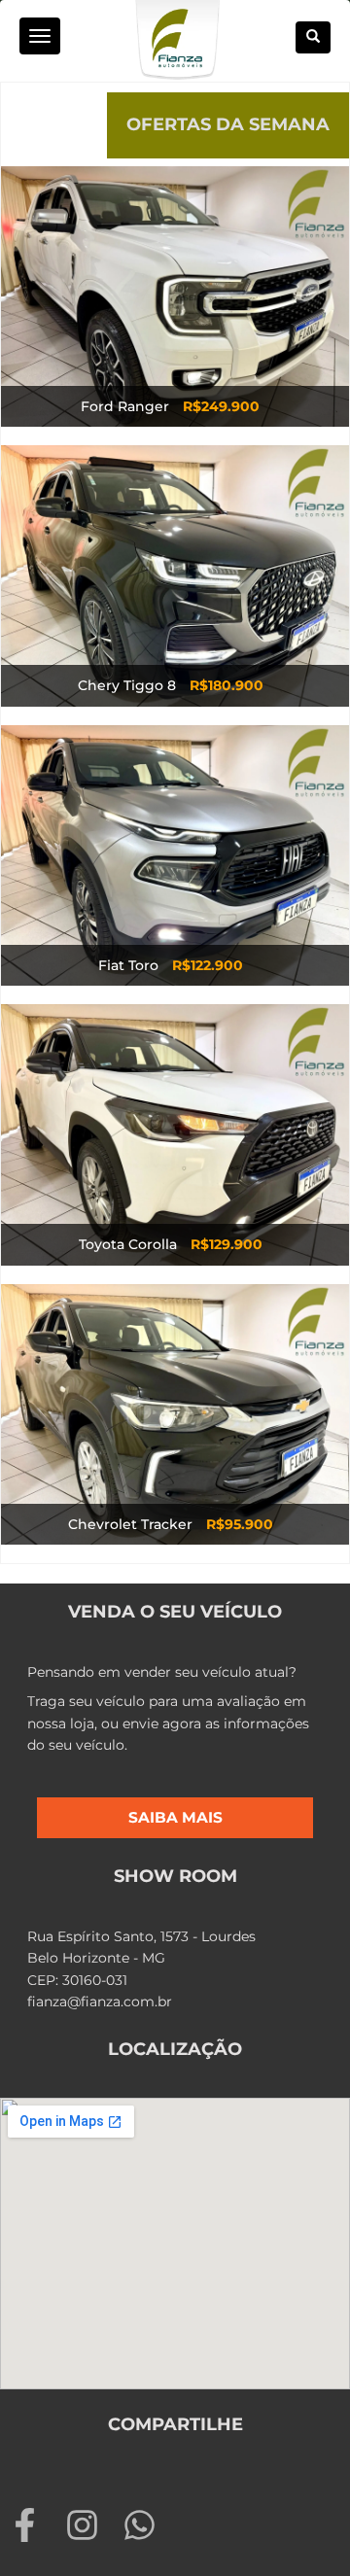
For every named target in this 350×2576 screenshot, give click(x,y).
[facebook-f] (35, 2525)
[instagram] (92, 2525)
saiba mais (175, 1817)
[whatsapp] (144, 2525)
